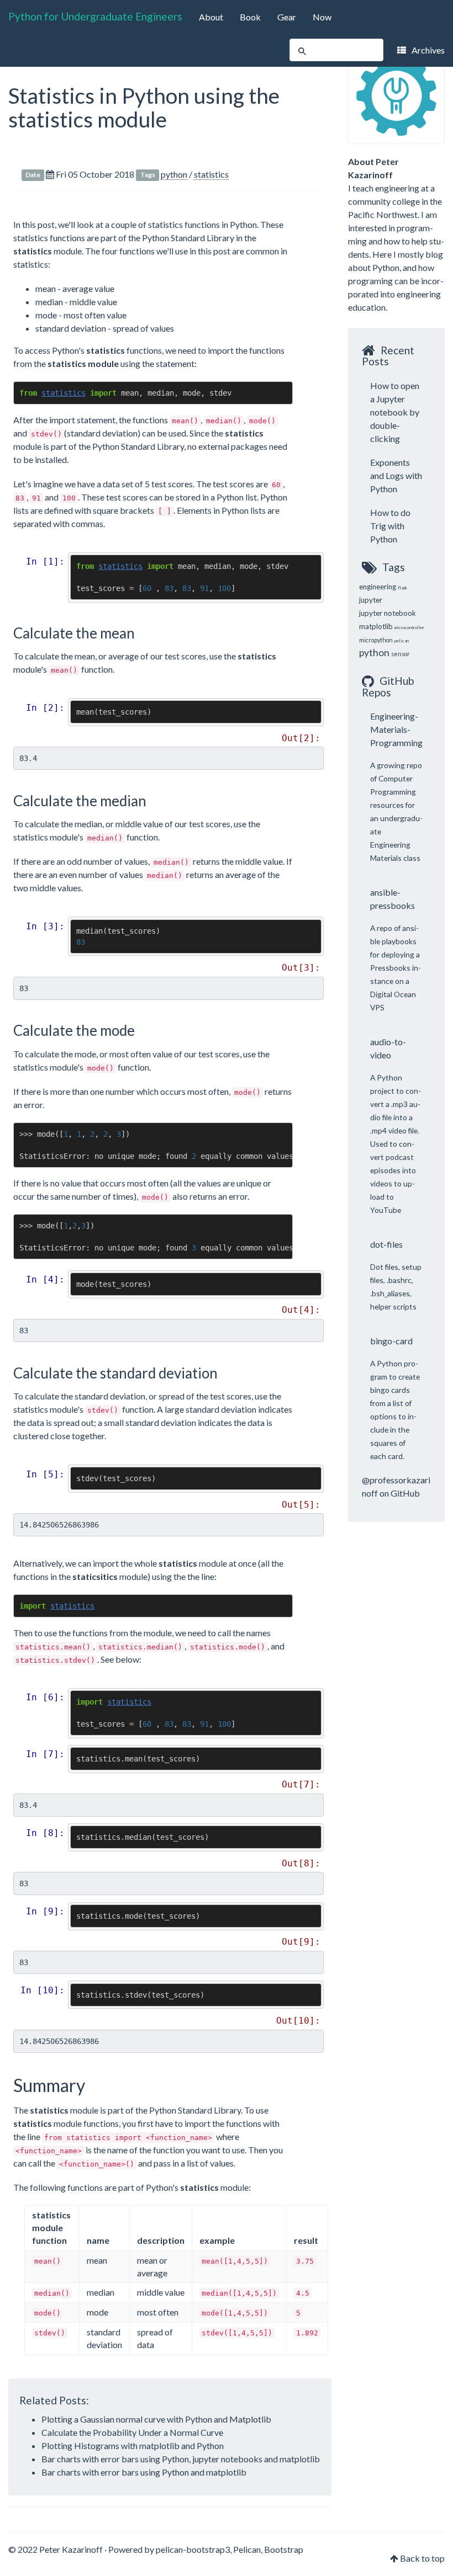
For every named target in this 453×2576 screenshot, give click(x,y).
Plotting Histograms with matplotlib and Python (133, 2445)
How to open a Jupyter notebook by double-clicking (395, 412)
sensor (401, 654)
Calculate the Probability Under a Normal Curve (132, 2432)
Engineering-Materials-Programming (396, 729)
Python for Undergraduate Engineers (95, 16)
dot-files (386, 1244)
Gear (287, 17)
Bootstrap (284, 2549)
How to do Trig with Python (390, 526)
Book (250, 17)
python (174, 174)
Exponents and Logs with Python (396, 475)
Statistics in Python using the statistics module (144, 107)
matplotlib (376, 626)
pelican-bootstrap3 (193, 2549)
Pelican (247, 2549)
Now (322, 17)
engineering (378, 587)
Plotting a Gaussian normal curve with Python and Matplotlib (156, 2419)
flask (402, 588)
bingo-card (391, 1341)
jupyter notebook (388, 613)
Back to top (422, 2558)
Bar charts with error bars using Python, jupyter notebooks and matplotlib (181, 2459)
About (211, 17)
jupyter (371, 600)
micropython (376, 640)
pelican (402, 641)
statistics (211, 174)
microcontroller (409, 627)
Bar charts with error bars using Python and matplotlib (144, 2472)
